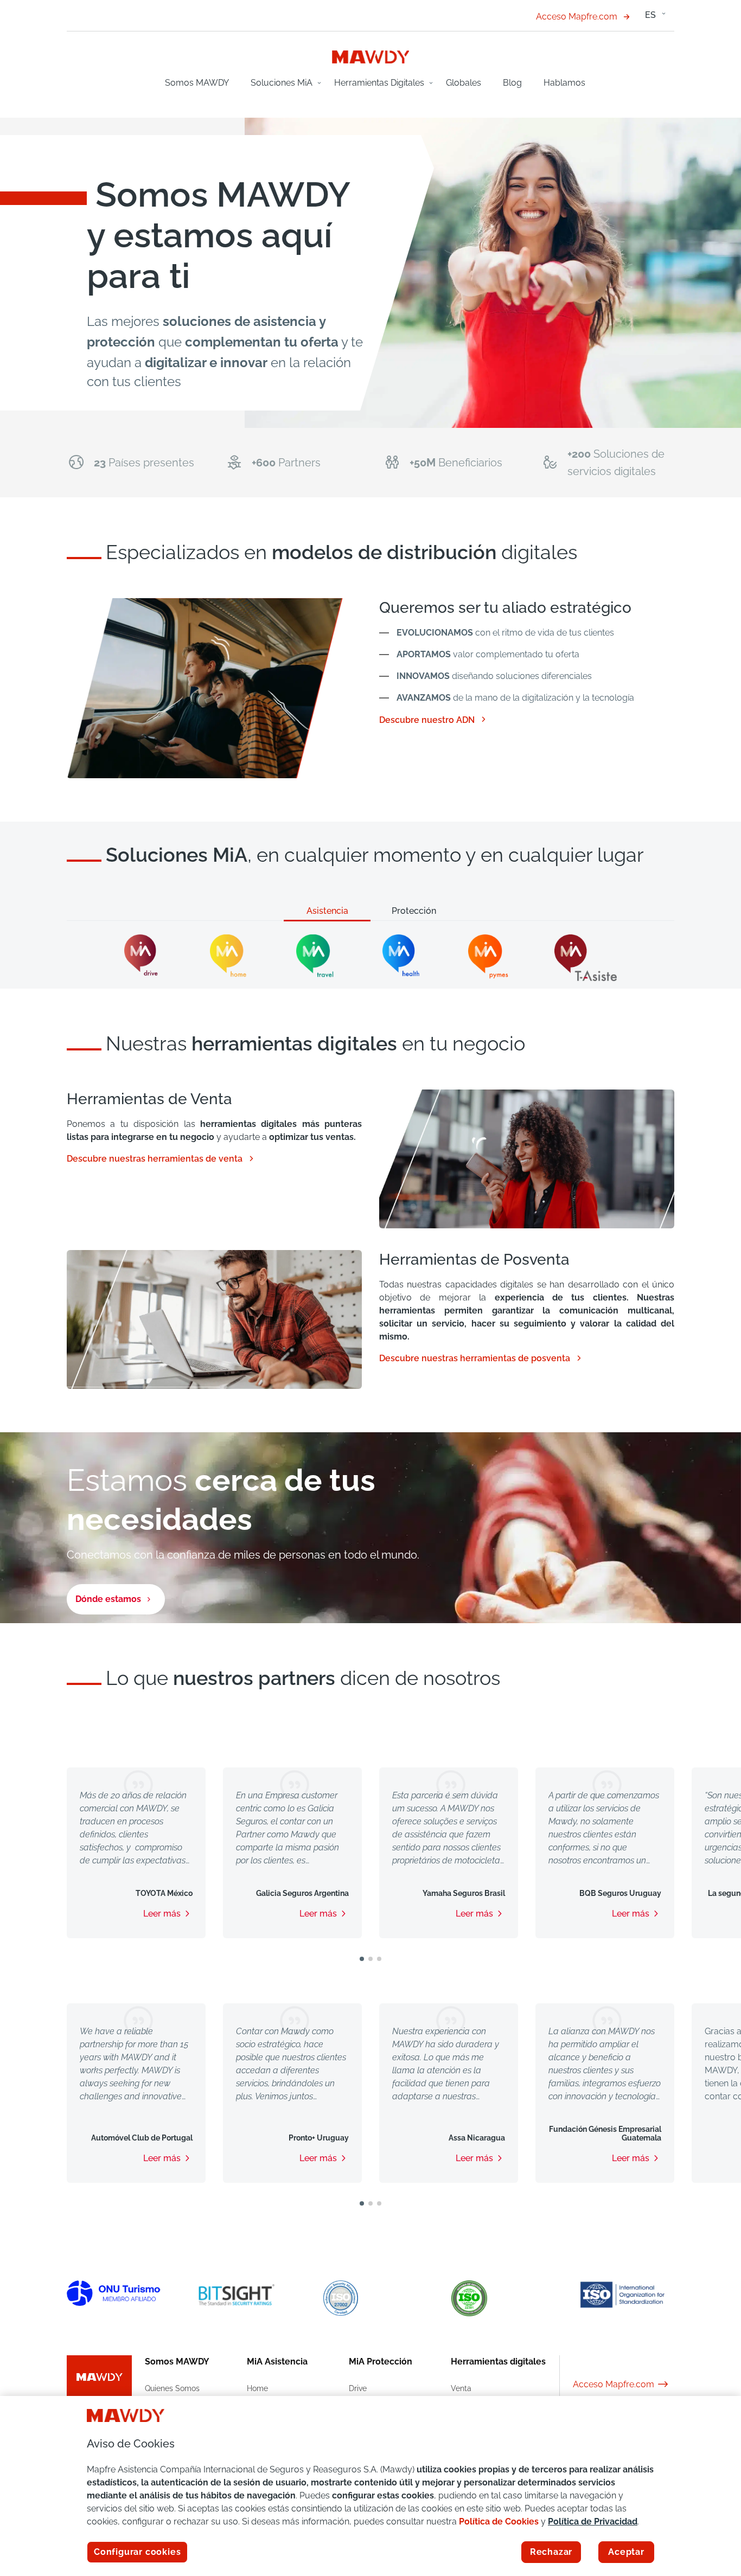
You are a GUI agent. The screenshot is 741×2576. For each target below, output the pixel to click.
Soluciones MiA (282, 83)
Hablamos (564, 83)
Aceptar (626, 2552)
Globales (464, 83)
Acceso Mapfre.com (577, 17)
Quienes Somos (172, 2388)
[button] (362, 1959)
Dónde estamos (108, 1599)
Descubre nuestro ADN (433, 720)
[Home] (371, 56)
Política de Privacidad (593, 2521)
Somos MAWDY (197, 83)
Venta (461, 2388)
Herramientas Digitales (379, 83)
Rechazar (551, 2552)
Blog (512, 83)
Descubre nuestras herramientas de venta (161, 1159)
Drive (358, 2388)
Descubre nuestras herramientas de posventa (481, 1359)
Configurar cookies (137, 2552)
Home (257, 2388)
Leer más (162, 1914)
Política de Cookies (499, 2521)
